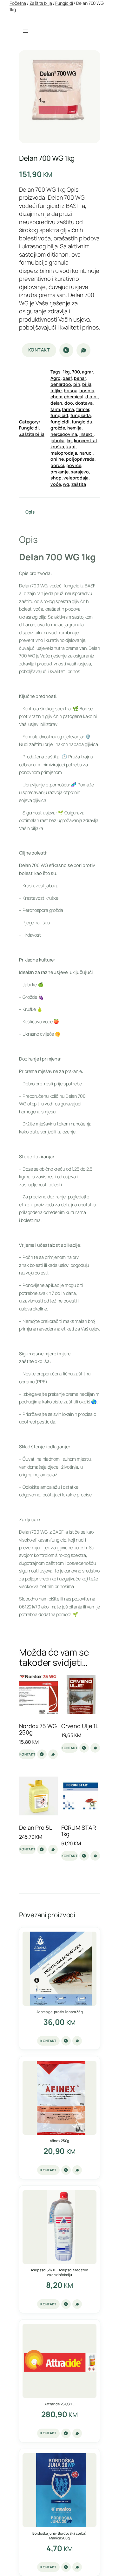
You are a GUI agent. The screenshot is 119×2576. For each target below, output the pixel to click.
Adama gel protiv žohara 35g (60, 2012)
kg (69, 440)
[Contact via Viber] (66, 350)
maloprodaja (64, 453)
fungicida (81, 415)
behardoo (61, 384)
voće (56, 484)
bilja (87, 384)
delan (56, 403)
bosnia (87, 390)
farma (68, 409)
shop (56, 478)
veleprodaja (76, 478)
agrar (87, 372)
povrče (74, 465)
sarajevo (80, 472)
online (57, 459)
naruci (86, 453)
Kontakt (39, 350)
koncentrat (86, 440)
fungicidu (82, 422)
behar (80, 378)
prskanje (60, 472)
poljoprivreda (80, 459)
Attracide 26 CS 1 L (60, 2404)
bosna (71, 390)
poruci (57, 465)
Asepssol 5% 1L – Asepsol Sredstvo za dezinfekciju (59, 2272)
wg (66, 484)
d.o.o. (91, 397)
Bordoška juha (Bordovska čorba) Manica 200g (60, 2536)
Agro (56, 378)
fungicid (59, 415)
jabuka (57, 440)
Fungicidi (64, 3)
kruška (57, 447)
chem (56, 397)
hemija (74, 428)
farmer (83, 409)
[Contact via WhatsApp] (83, 350)
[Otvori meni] (25, 31)
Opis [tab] (30, 512)
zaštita (79, 484)
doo (69, 403)
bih (77, 384)
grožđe (58, 428)
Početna (18, 3)
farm (55, 409)
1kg (66, 372)
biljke (56, 390)
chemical (74, 397)
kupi (71, 447)
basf (67, 378)
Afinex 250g (60, 2141)
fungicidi (60, 422)
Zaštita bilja (41, 3)
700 (76, 372)
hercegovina (64, 434)
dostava (84, 403)
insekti (86, 434)
